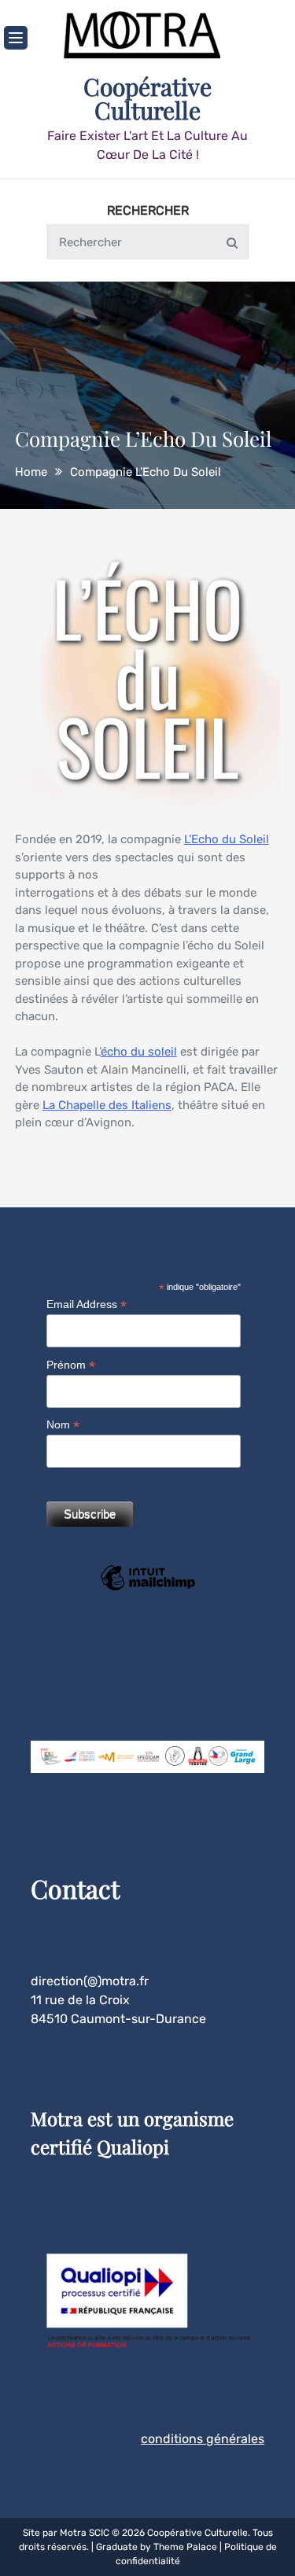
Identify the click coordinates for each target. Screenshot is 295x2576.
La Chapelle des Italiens (107, 1105)
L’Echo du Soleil (227, 839)
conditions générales (203, 2439)
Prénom (71, 1365)
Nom (63, 1425)
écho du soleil (139, 1052)
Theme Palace (185, 2547)
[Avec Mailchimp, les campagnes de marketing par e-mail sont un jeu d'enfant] (148, 1589)
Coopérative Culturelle (147, 98)
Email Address (87, 1305)
